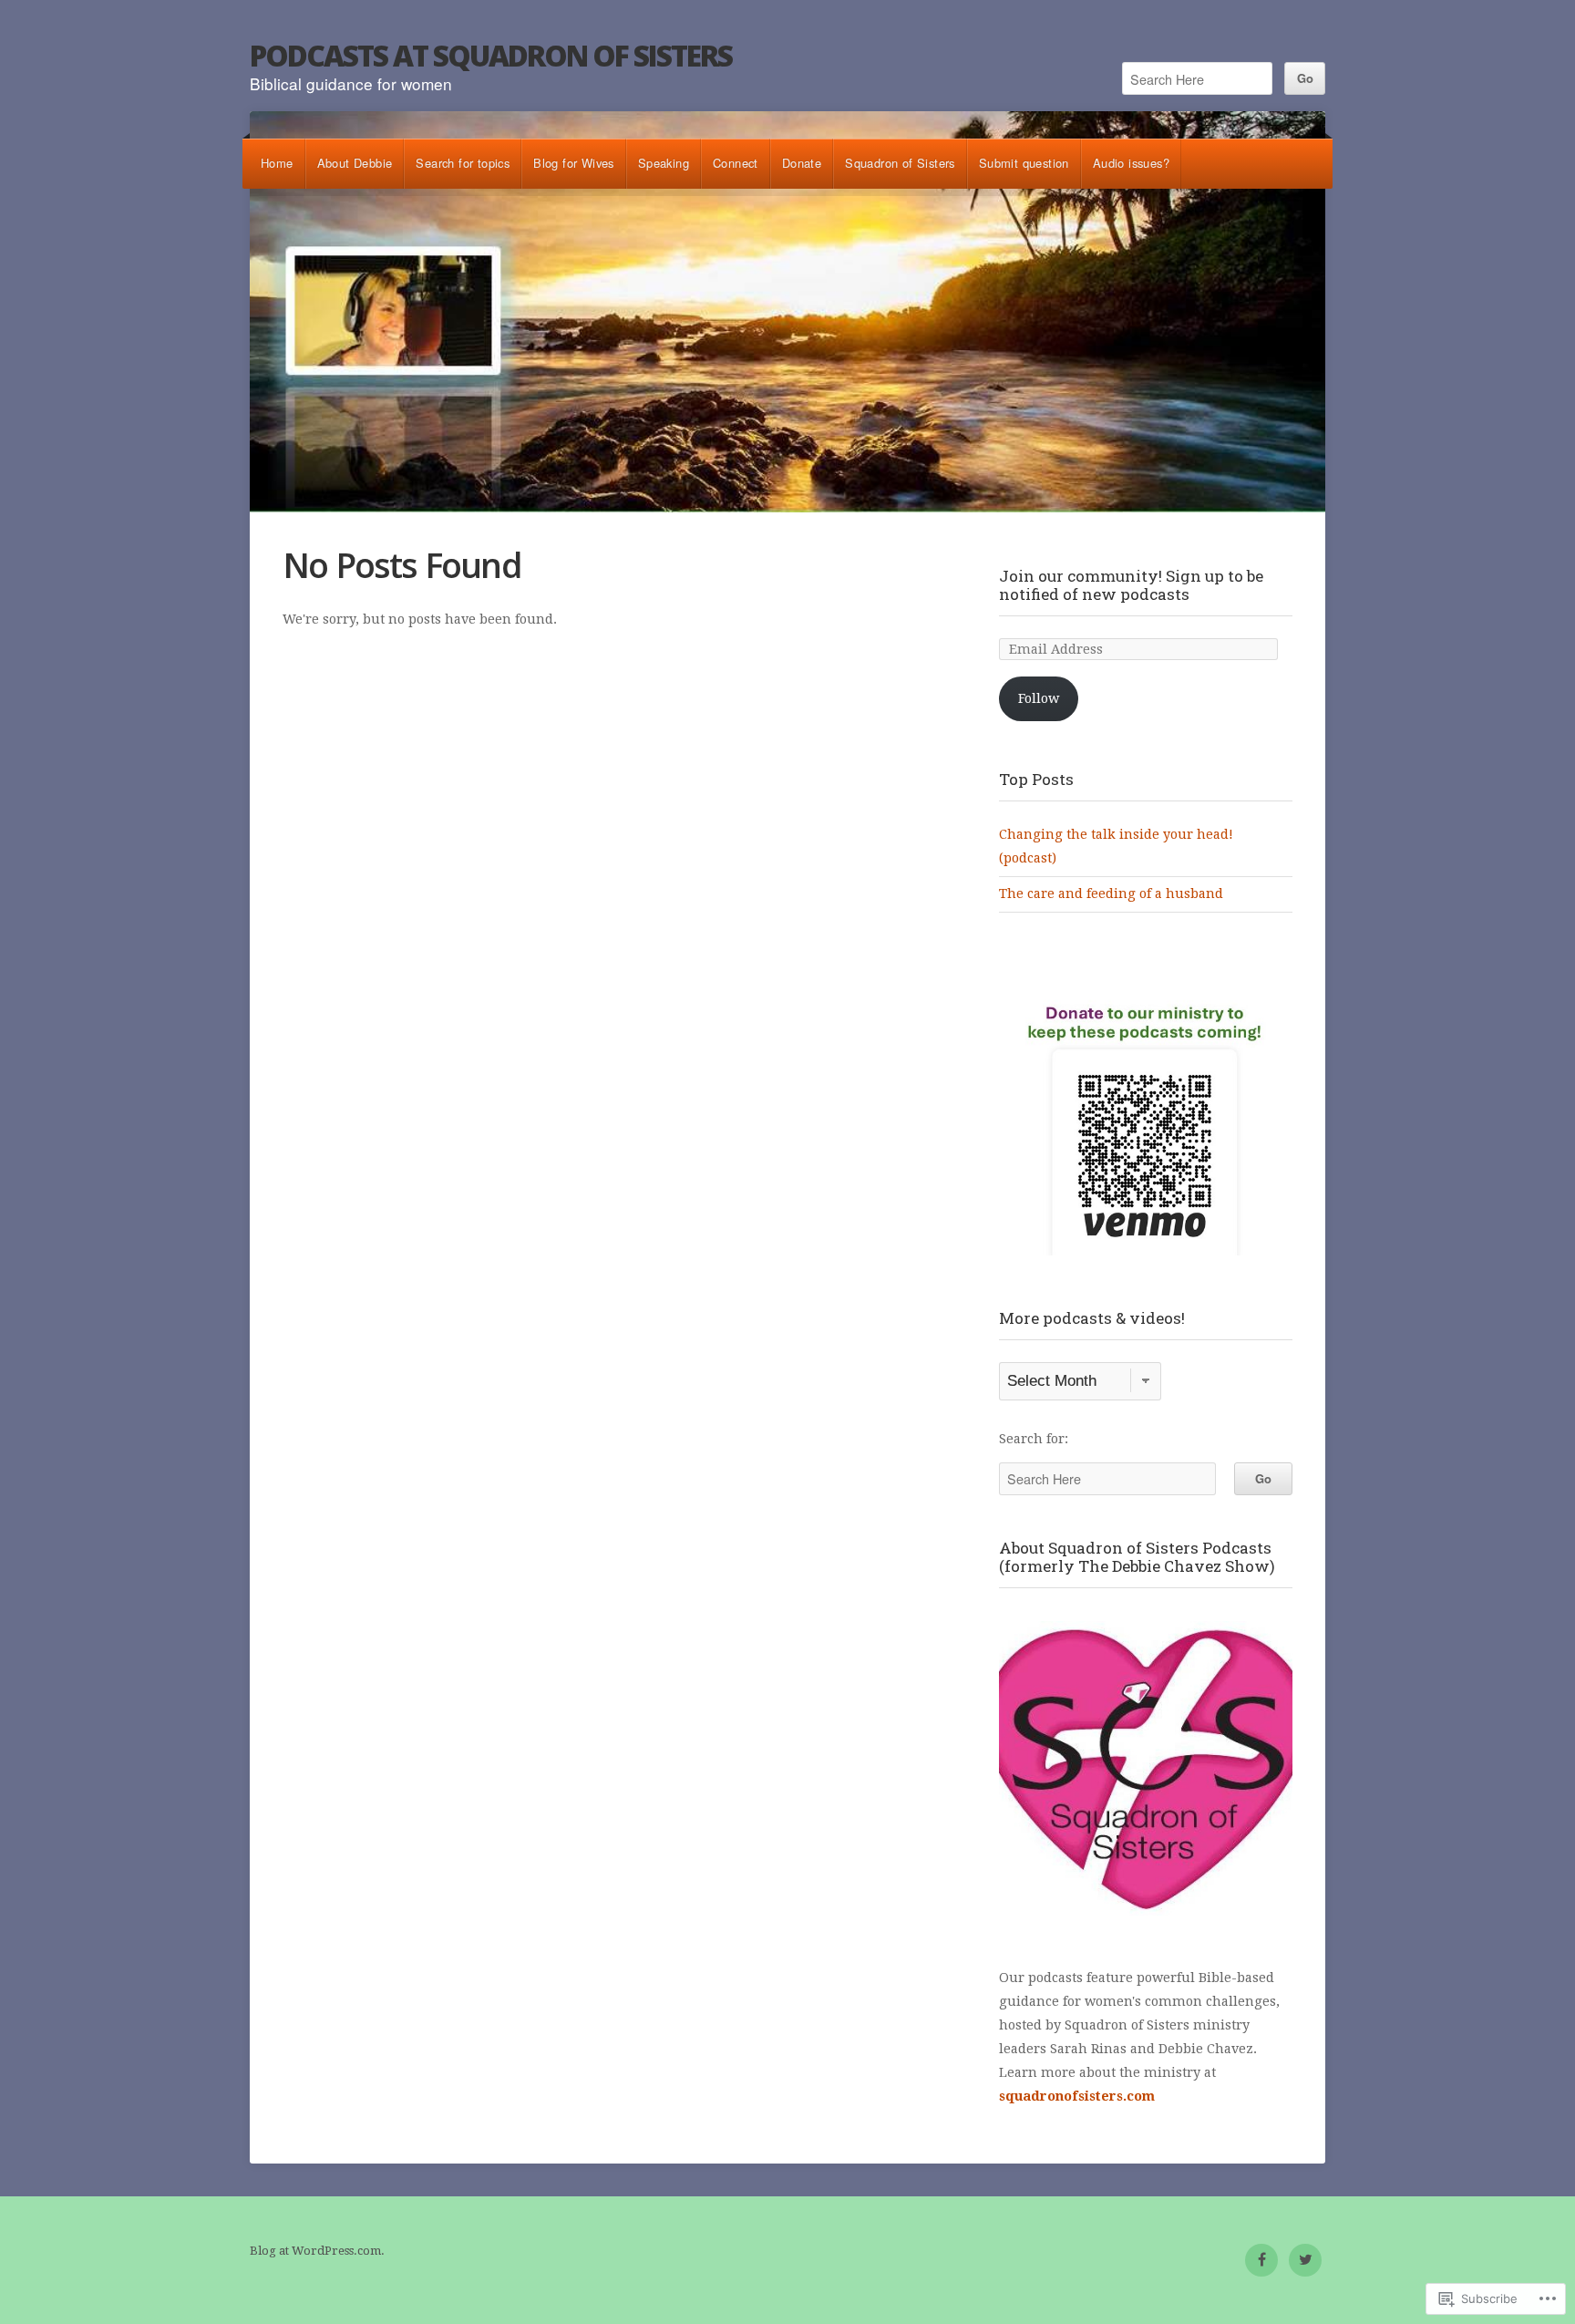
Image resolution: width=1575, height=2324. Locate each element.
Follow (1039, 698)
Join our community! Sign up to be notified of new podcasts (1131, 585)
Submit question (1024, 163)
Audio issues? (1131, 163)
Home (277, 163)
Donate (802, 163)
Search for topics (463, 163)
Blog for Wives (574, 163)
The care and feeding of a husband (1111, 893)
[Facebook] (1261, 2260)
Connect (736, 163)
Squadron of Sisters (900, 163)
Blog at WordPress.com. (317, 2251)
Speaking (664, 163)
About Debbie (355, 163)
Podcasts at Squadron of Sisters (491, 55)
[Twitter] (1305, 2260)
